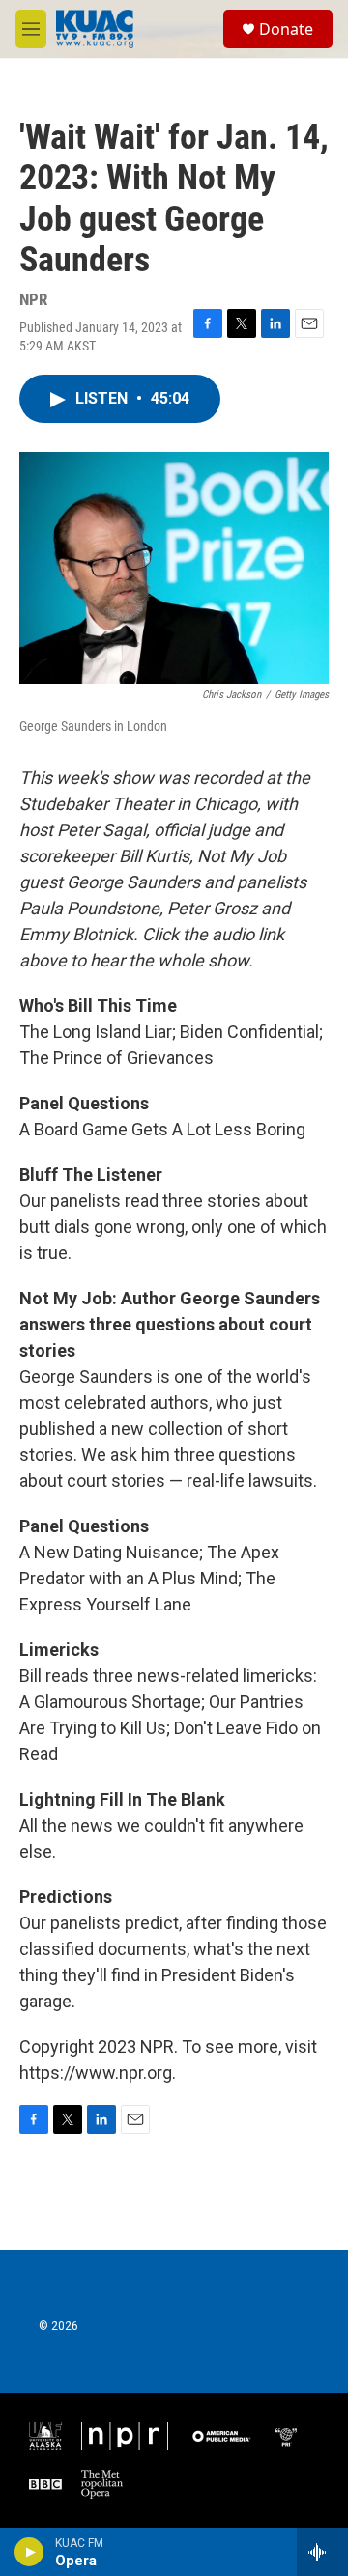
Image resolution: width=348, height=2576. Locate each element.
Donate (286, 29)
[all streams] (322, 2552)
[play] (29, 2552)
